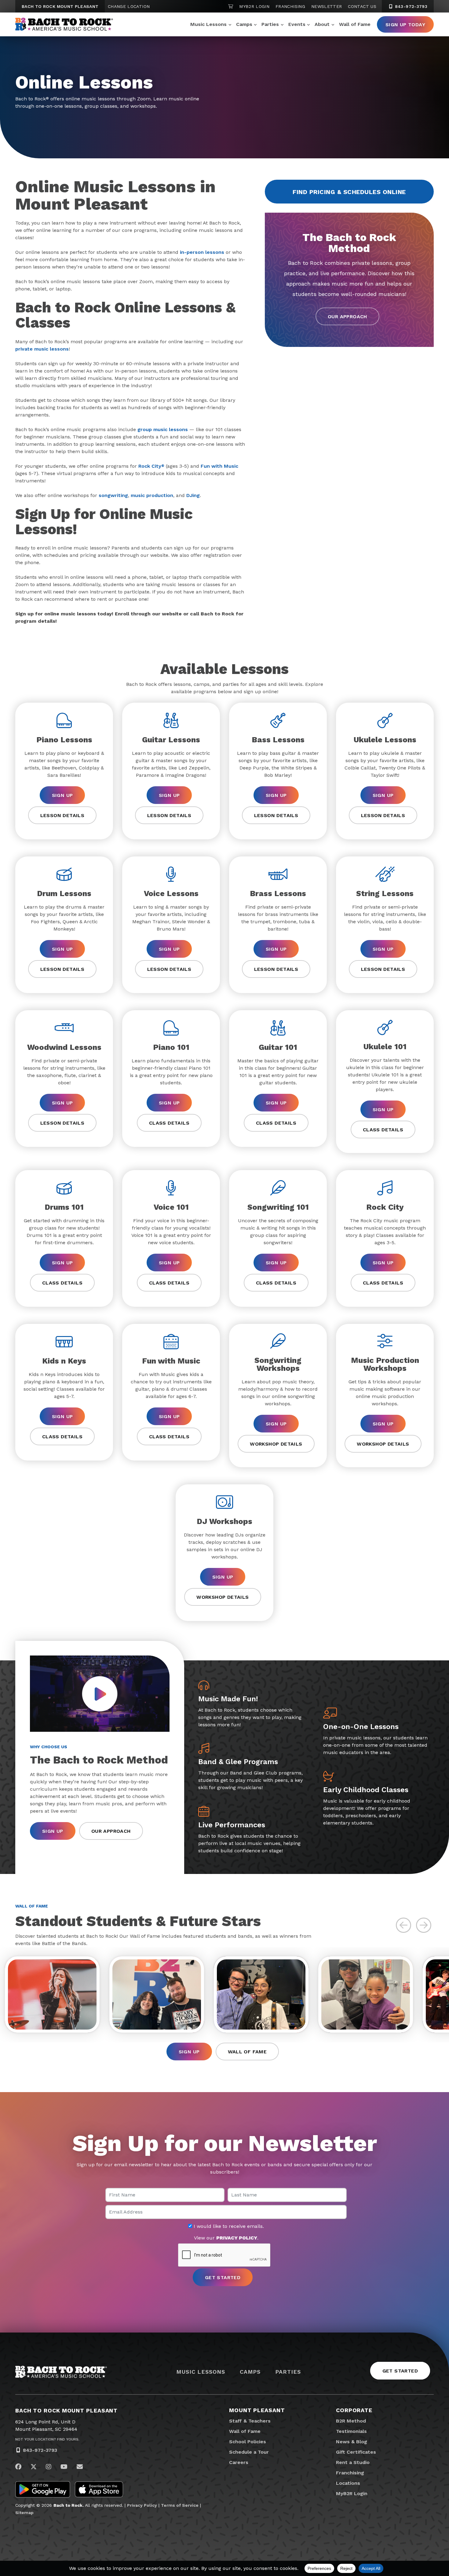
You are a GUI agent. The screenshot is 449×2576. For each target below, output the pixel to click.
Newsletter (327, 6)
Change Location (129, 6)
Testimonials (351, 2431)
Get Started (400, 2371)
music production (152, 495)
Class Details (169, 1123)
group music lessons (163, 429)
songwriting (113, 495)
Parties (270, 24)
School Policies (248, 2442)
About (322, 24)
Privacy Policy (142, 2505)
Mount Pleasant (257, 2410)
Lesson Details (62, 815)
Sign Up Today (405, 25)
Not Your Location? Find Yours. (47, 2439)
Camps (244, 24)
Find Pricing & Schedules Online (349, 192)
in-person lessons (202, 252)
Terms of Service (180, 2505)
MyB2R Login (254, 6)
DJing (193, 495)
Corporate (354, 2410)
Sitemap (24, 2513)
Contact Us (362, 6)
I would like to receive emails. (228, 2226)
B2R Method (351, 2421)
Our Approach (347, 317)
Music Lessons (208, 24)
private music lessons (42, 349)
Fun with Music (219, 466)
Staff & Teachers (250, 2421)
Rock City (151, 466)
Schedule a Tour (249, 2452)
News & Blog (352, 2442)
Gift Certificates (356, 2452)
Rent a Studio (353, 2462)
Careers (239, 2462)
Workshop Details (276, 1444)
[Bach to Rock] (64, 24)
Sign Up (62, 795)
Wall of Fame (355, 24)
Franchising (290, 6)
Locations (348, 2483)
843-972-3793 (410, 6)
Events (297, 24)
